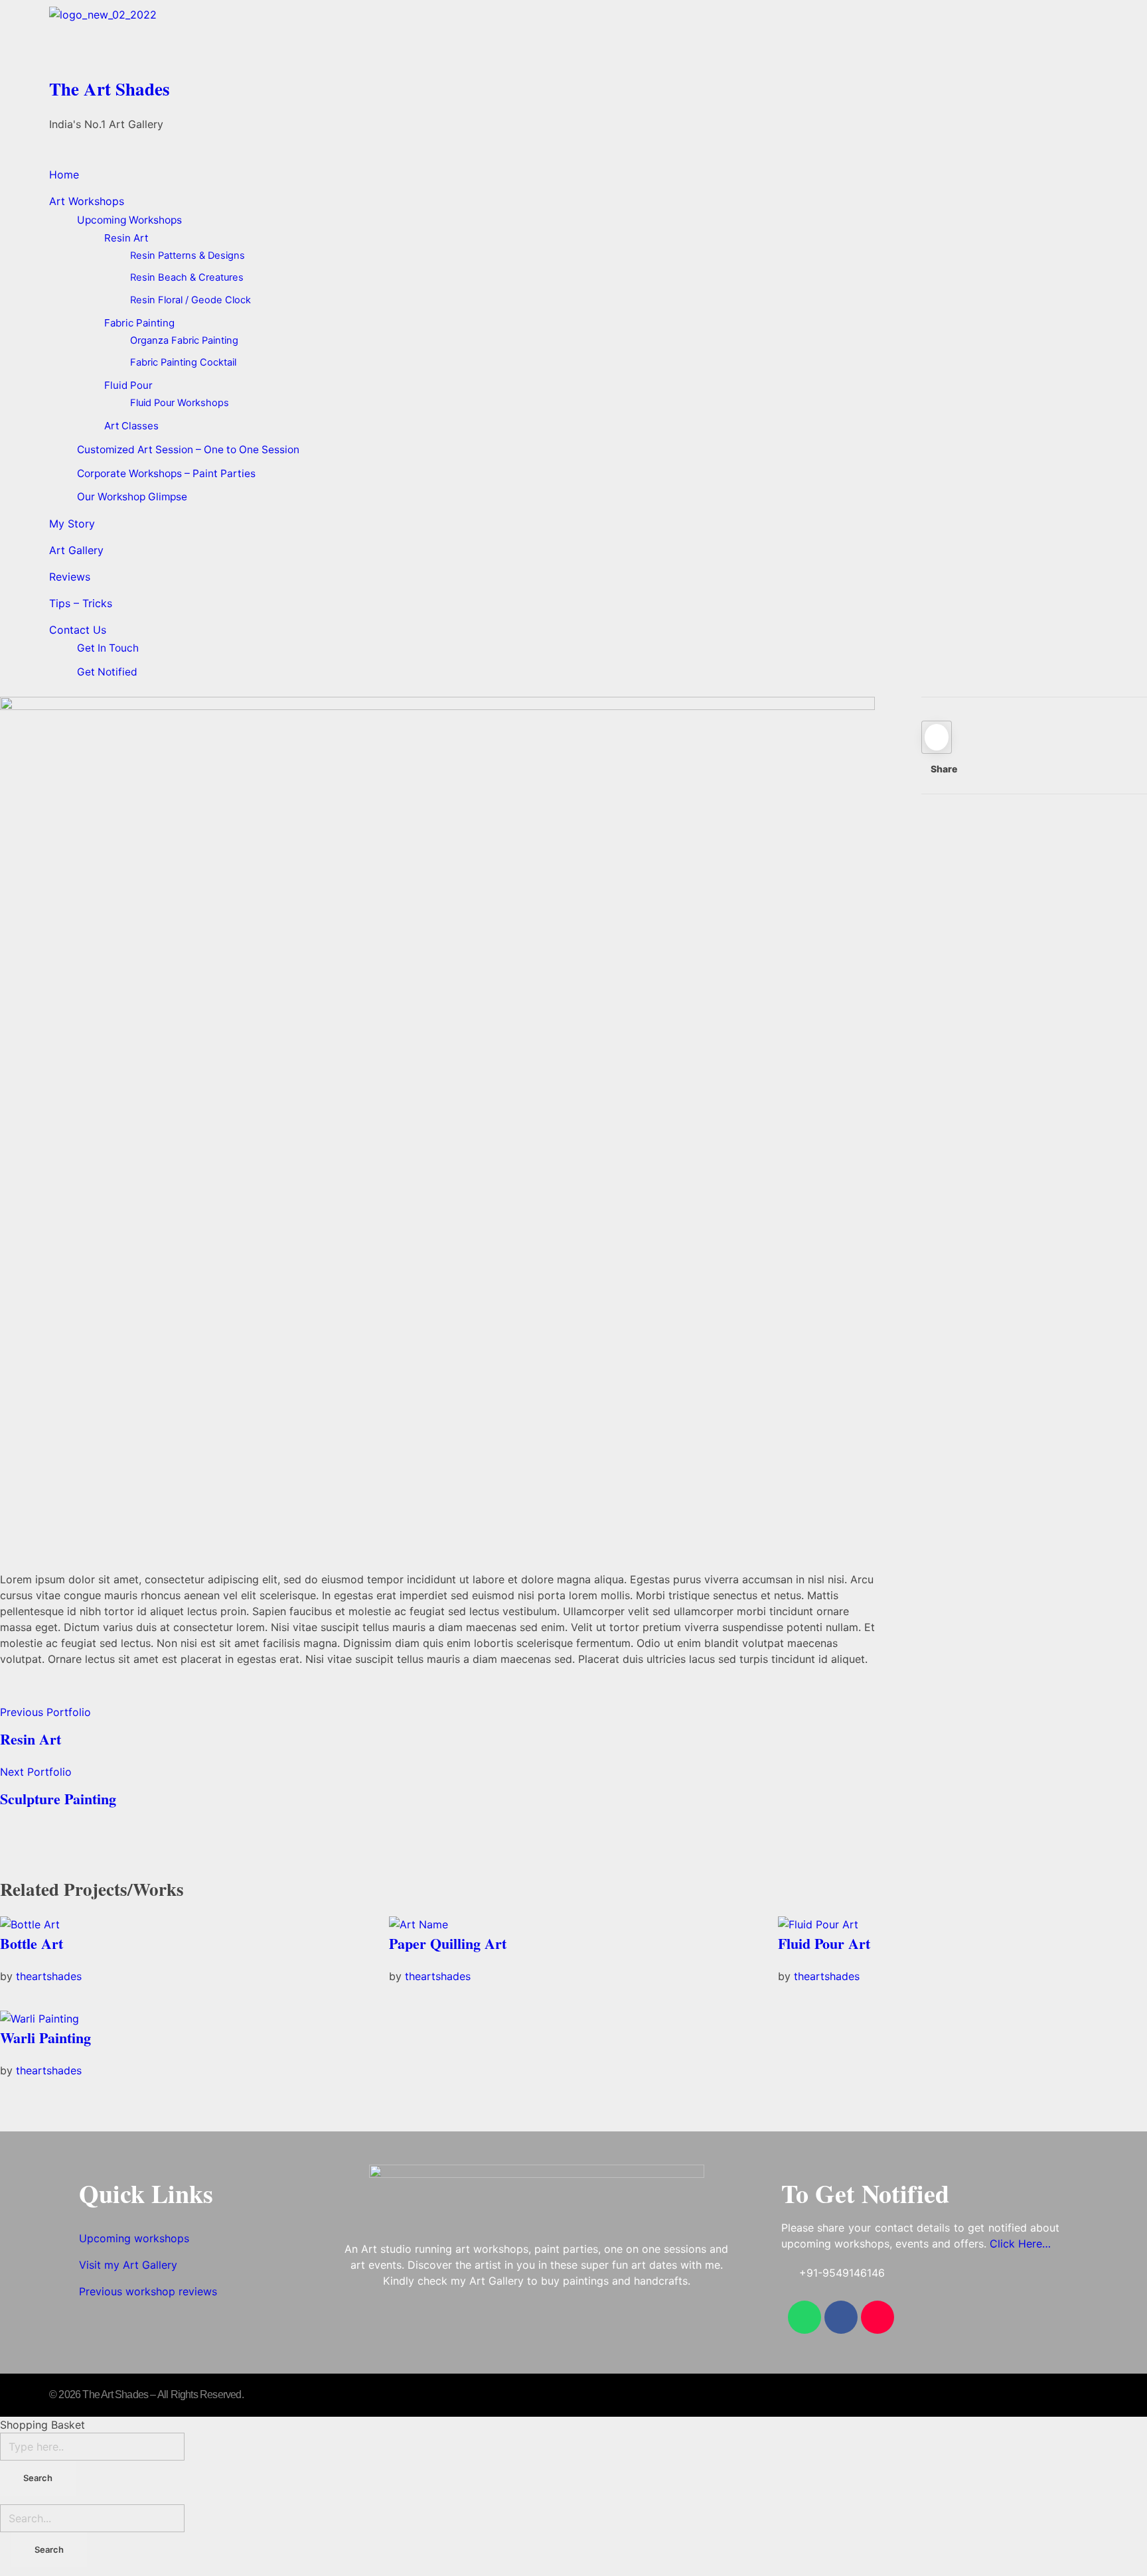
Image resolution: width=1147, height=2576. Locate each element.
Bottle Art (32, 1943)
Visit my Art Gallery (128, 2265)
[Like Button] (937, 737)
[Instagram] (878, 2317)
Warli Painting (45, 2038)
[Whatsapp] (804, 2317)
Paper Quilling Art (448, 1943)
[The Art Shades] (573, 38)
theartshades (49, 1976)
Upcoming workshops (134, 2238)
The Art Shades (110, 89)
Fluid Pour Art (824, 1943)
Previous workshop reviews (148, 2291)
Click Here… (1020, 2244)
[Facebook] (841, 2317)
